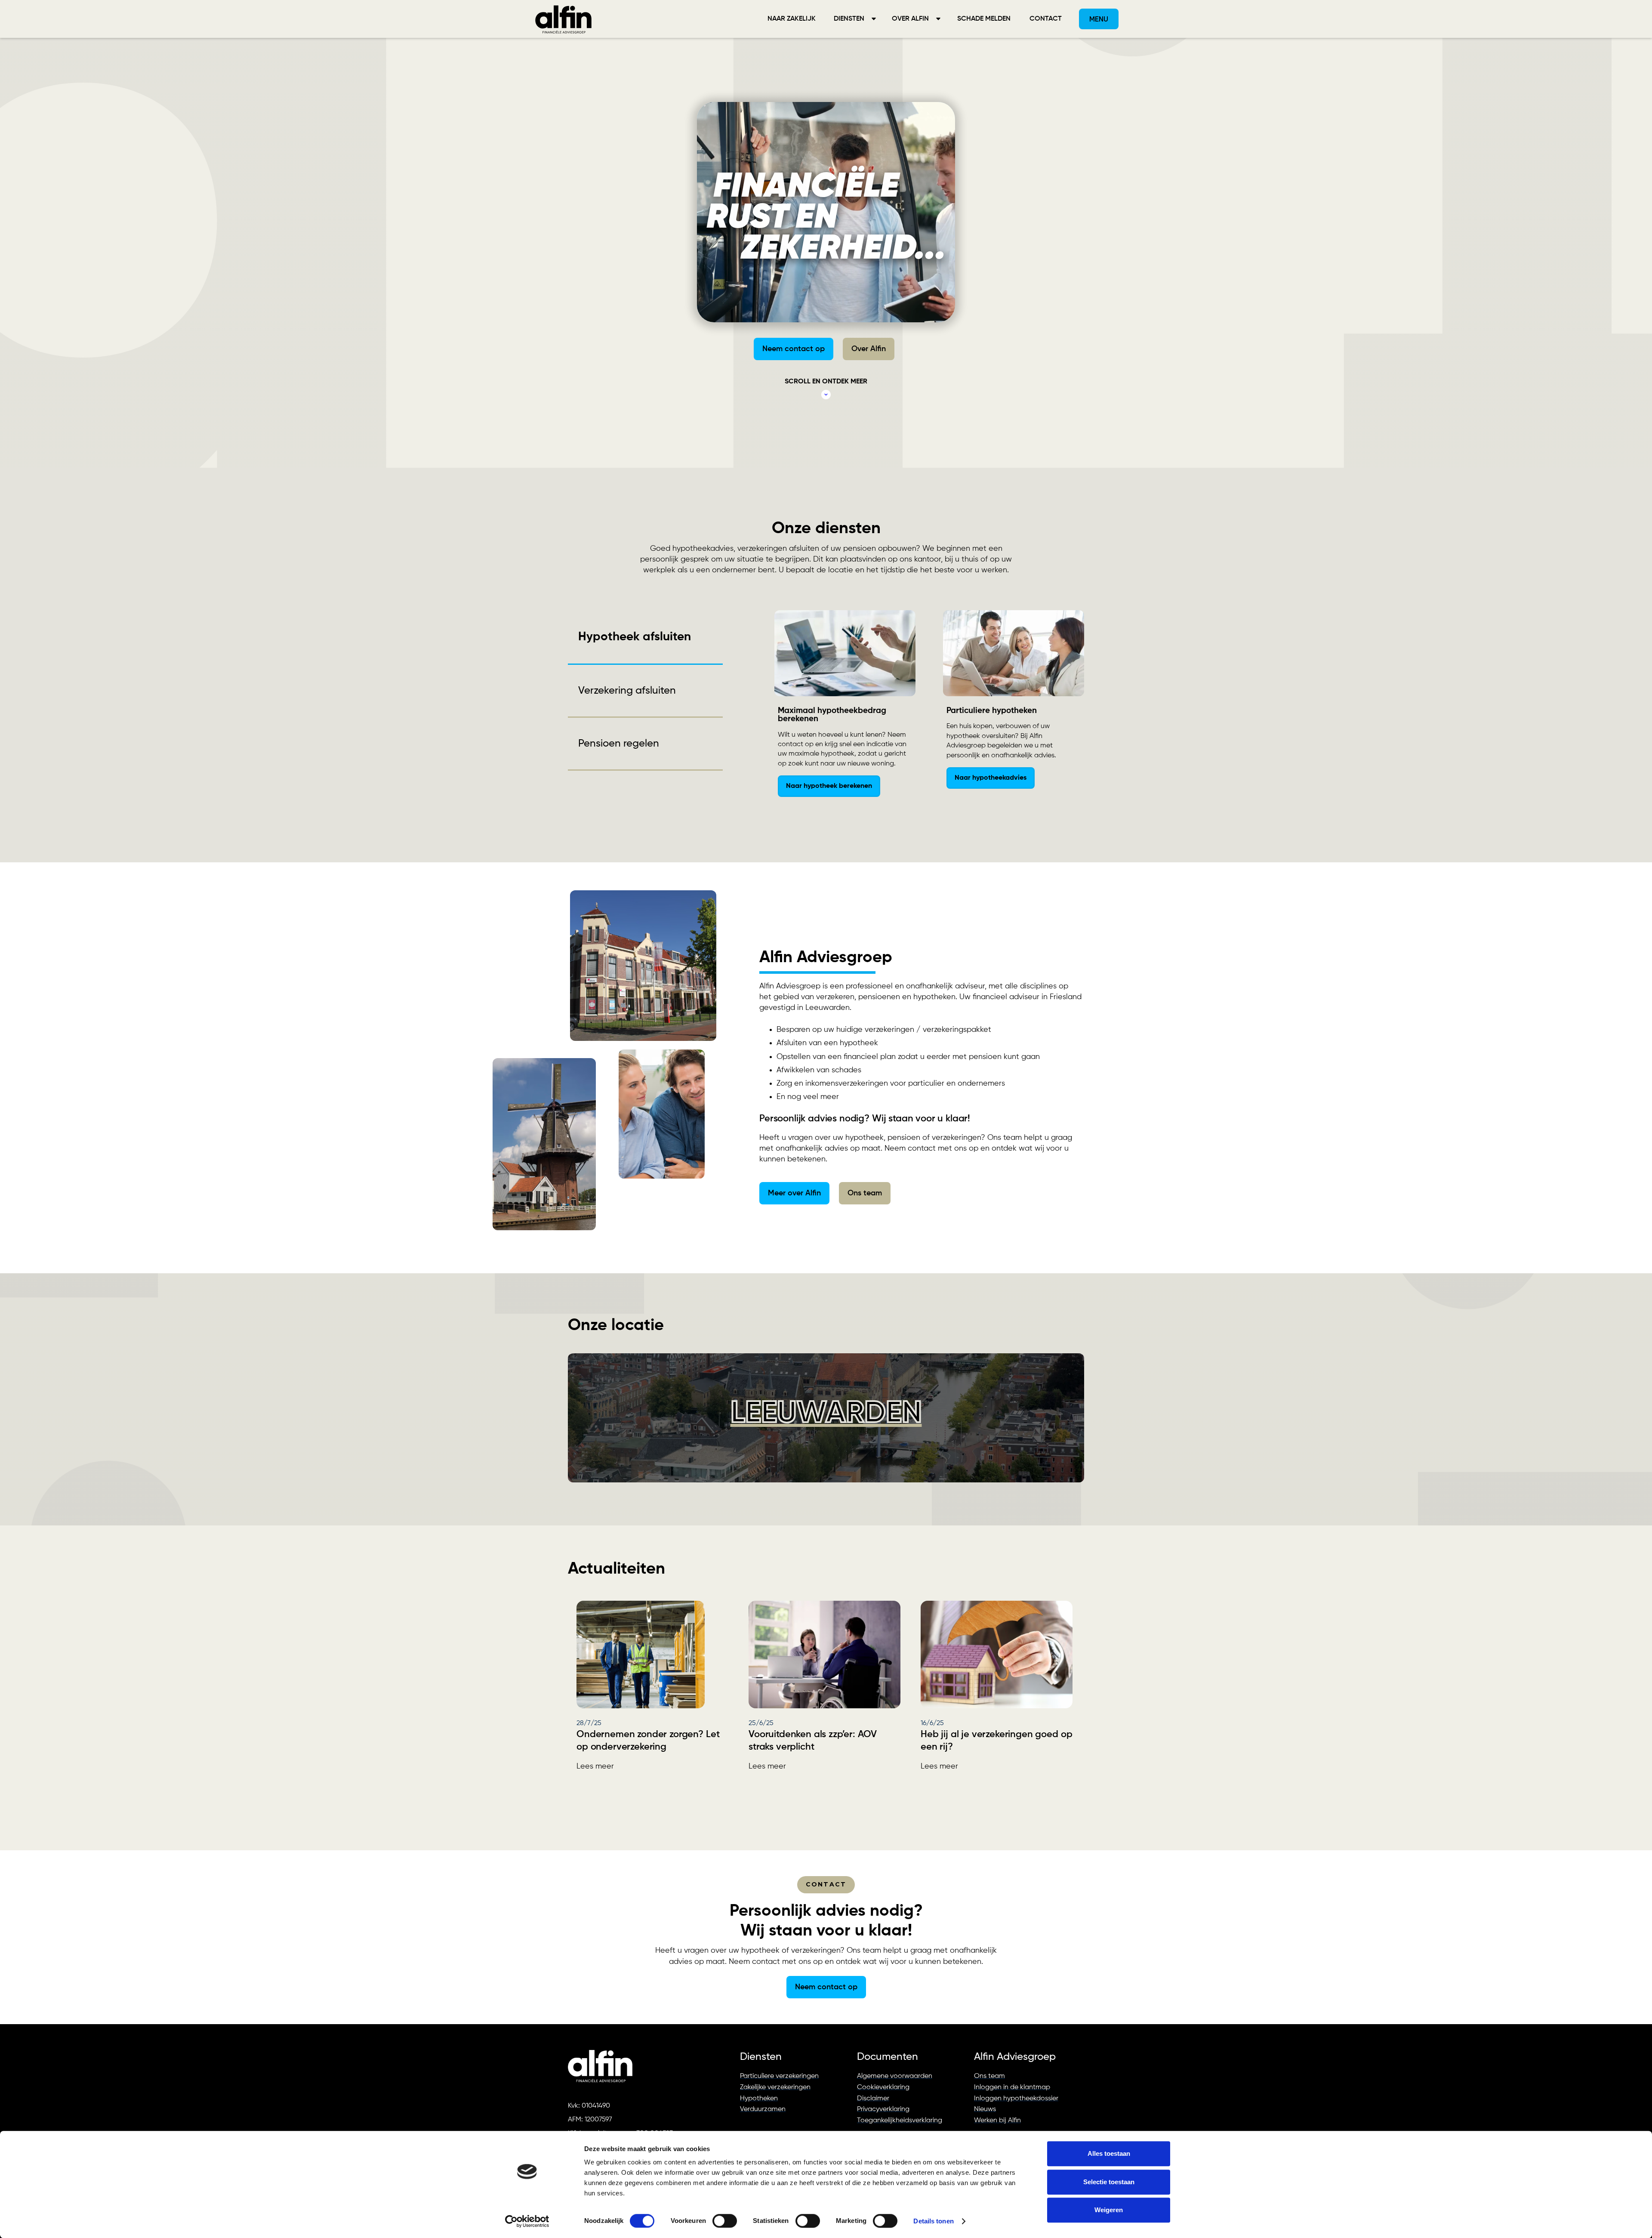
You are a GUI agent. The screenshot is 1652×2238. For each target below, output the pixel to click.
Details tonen (933, 2221)
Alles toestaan (1109, 2153)
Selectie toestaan (1109, 2182)
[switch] (725, 2221)
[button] (854, 19)
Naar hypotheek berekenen (829, 786)
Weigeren (1109, 2210)
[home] (564, 19)
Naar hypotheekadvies (991, 778)
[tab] (645, 637)
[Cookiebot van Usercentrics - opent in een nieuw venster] (527, 2221)
